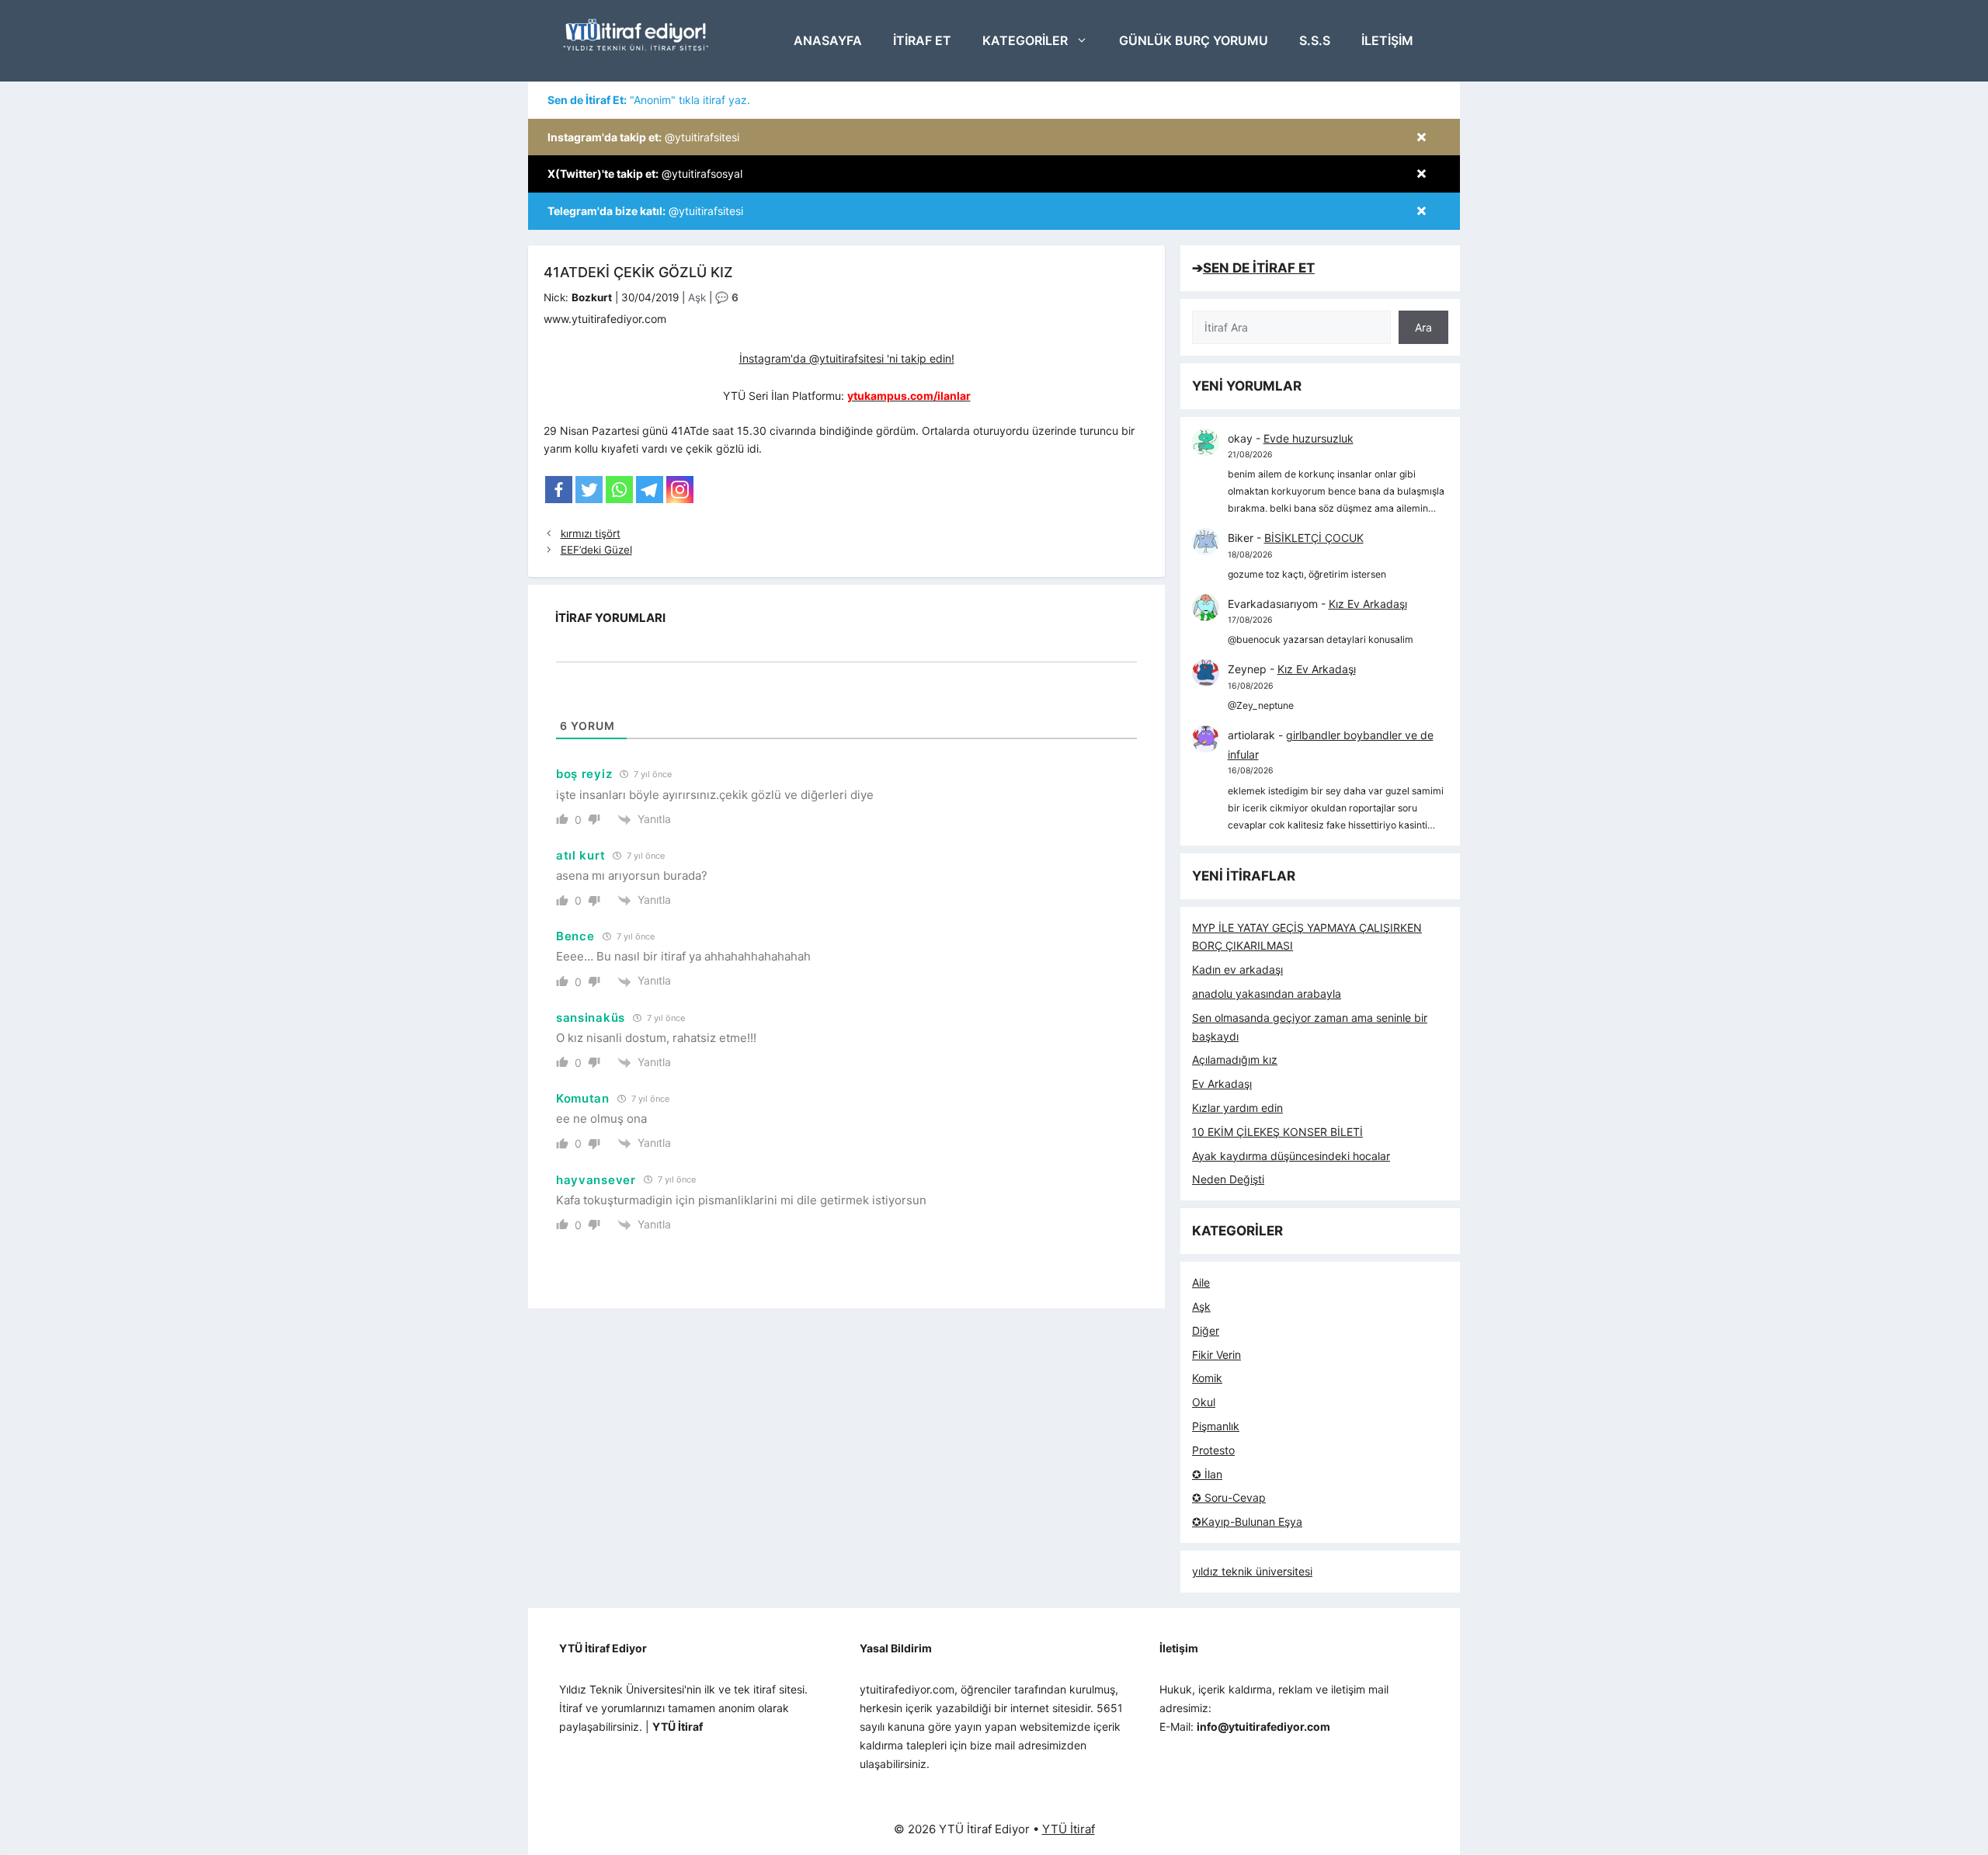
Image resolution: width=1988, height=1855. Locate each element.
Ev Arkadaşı (1222, 1084)
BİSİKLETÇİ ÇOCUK (1314, 538)
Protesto (1213, 1450)
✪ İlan (1207, 1474)
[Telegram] (650, 490)
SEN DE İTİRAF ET (1259, 268)
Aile (1201, 1282)
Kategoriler (1025, 40)
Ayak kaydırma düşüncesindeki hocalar (1291, 1156)
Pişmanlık (1216, 1426)
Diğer (1206, 1330)
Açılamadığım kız (1235, 1060)
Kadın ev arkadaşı (1237, 969)
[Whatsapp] (619, 490)
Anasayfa (828, 40)
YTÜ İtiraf (1069, 1829)
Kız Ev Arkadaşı (1368, 604)
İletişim (1387, 40)
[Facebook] (559, 490)
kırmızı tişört (591, 533)
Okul (1204, 1402)
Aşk (697, 297)
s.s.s (1315, 40)
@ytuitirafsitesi (643, 137)
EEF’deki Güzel (596, 550)
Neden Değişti (1228, 1179)
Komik (1207, 1378)
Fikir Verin (1216, 1355)
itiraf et (922, 40)
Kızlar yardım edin (1237, 1108)
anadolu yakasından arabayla (1267, 994)
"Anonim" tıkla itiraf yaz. (649, 100)
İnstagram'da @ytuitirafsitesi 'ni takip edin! (847, 358)
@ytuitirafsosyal (645, 174)
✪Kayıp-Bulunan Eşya (1247, 1522)
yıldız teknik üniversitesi (1252, 1571)
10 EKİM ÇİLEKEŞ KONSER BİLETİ (1277, 1132)
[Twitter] (589, 490)
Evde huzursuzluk (1309, 438)
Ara (1423, 327)
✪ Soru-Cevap (1229, 1497)
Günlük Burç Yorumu (1194, 40)
